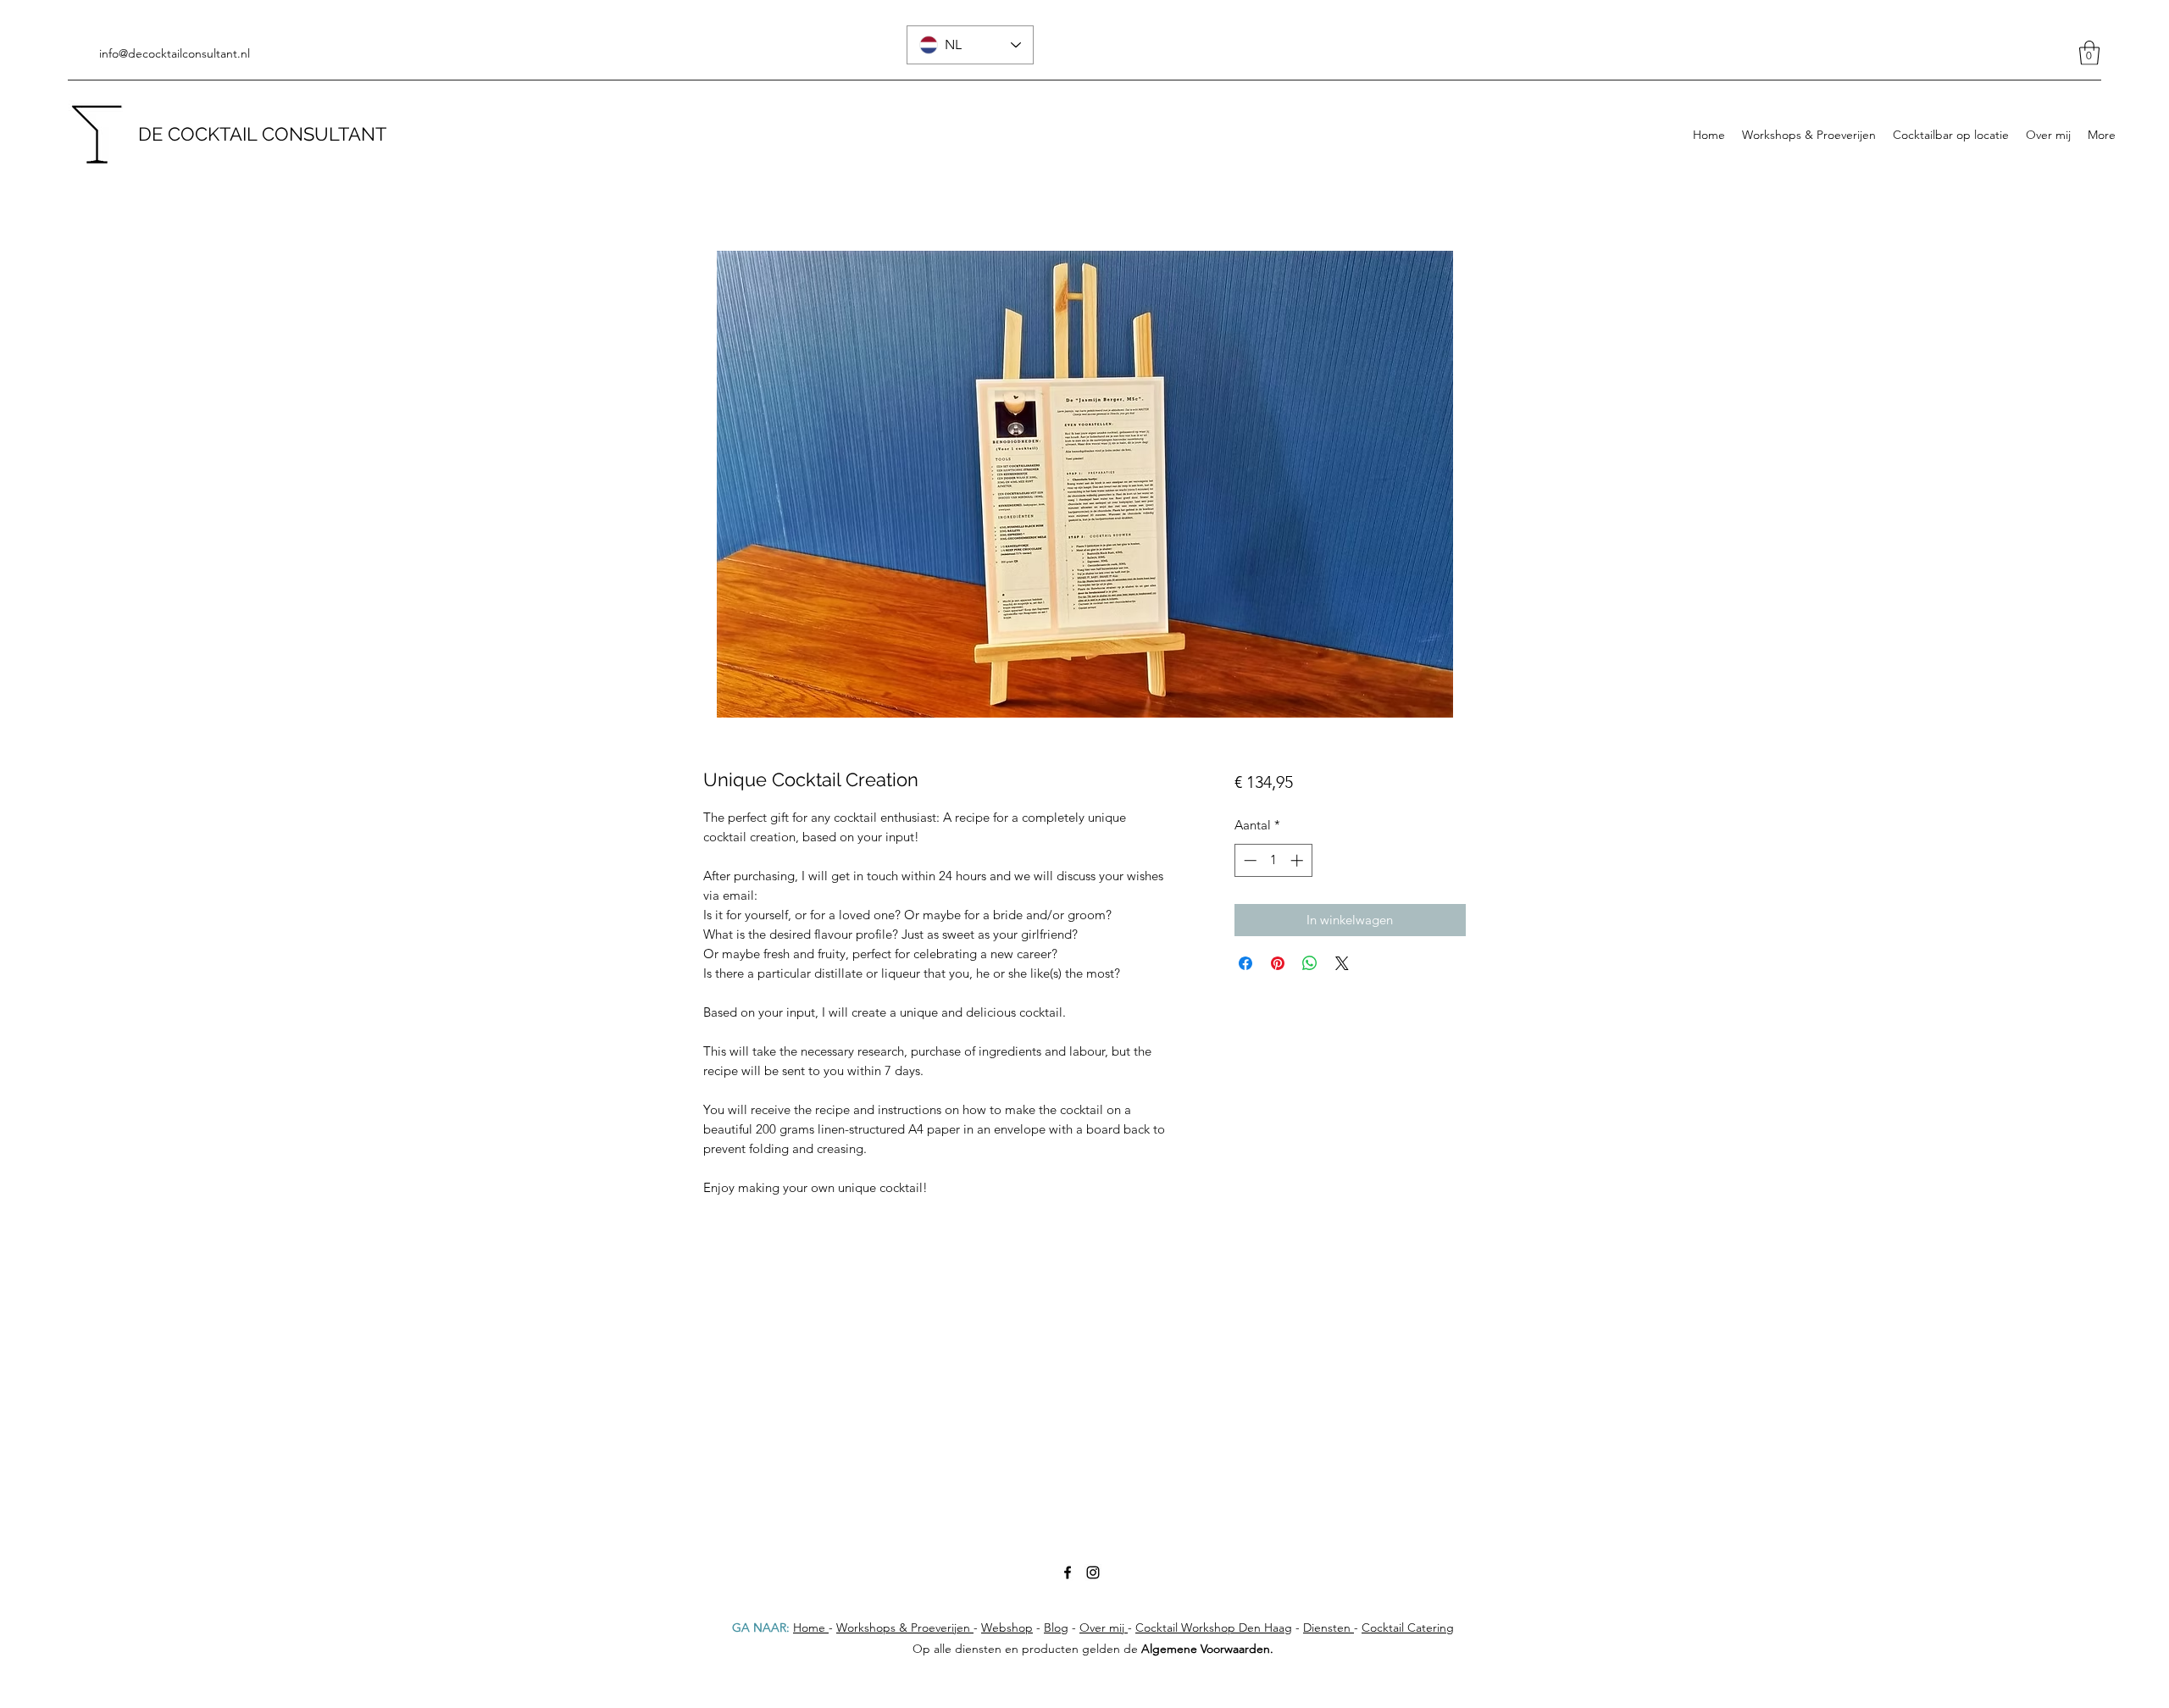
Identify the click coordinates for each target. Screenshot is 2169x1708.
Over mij (1104, 1628)
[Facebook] (1068, 1572)
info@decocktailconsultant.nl (175, 53)
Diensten (1329, 1628)
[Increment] (1298, 860)
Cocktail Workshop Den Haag (1214, 1628)
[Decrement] (1248, 860)
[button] (2089, 53)
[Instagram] (1093, 1572)
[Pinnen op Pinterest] (1278, 963)
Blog (1056, 1628)
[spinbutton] (1273, 860)
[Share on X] (1342, 963)
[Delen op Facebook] (1245, 963)
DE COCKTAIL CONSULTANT (262, 134)
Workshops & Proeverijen (905, 1628)
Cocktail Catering (1408, 1628)
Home (811, 1628)
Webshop (1007, 1628)
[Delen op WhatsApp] (1310, 963)
